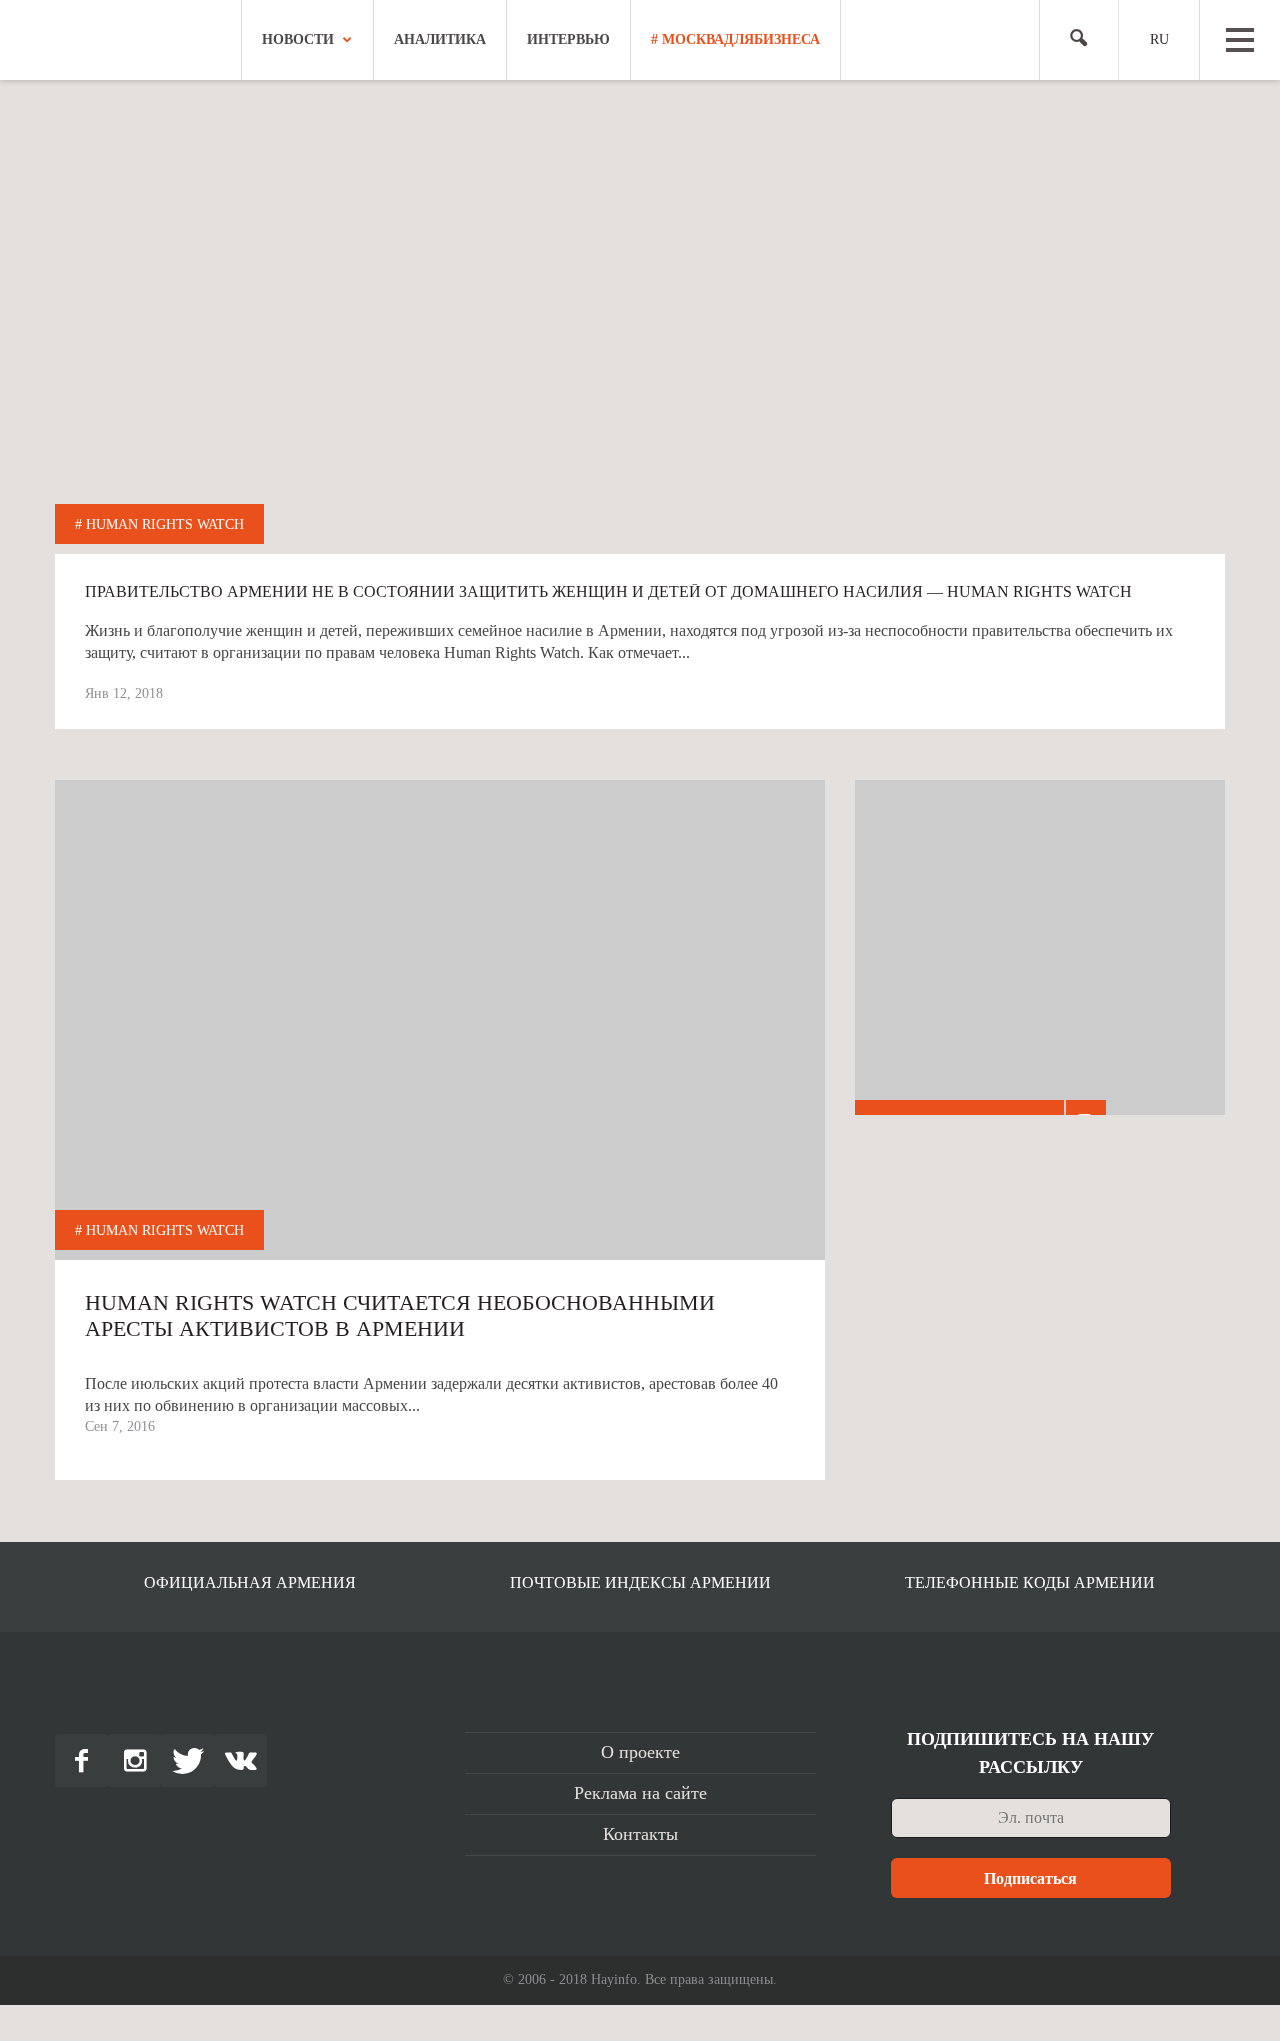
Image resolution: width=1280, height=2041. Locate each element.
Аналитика (440, 39)
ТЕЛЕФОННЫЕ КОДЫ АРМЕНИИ (1030, 1582)
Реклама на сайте (640, 1793)
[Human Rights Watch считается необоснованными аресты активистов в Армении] (440, 1165)
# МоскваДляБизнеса (735, 39)
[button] (1071, 40)
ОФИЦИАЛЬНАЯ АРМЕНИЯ (250, 1582)
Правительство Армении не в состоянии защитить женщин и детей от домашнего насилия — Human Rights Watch (608, 592)
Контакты (640, 1834)
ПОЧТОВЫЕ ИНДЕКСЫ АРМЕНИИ (640, 1582)
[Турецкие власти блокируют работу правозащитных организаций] (1040, 965)
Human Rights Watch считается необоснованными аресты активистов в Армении (400, 1315)
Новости (298, 39)
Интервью (568, 39)
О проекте (640, 1752)
